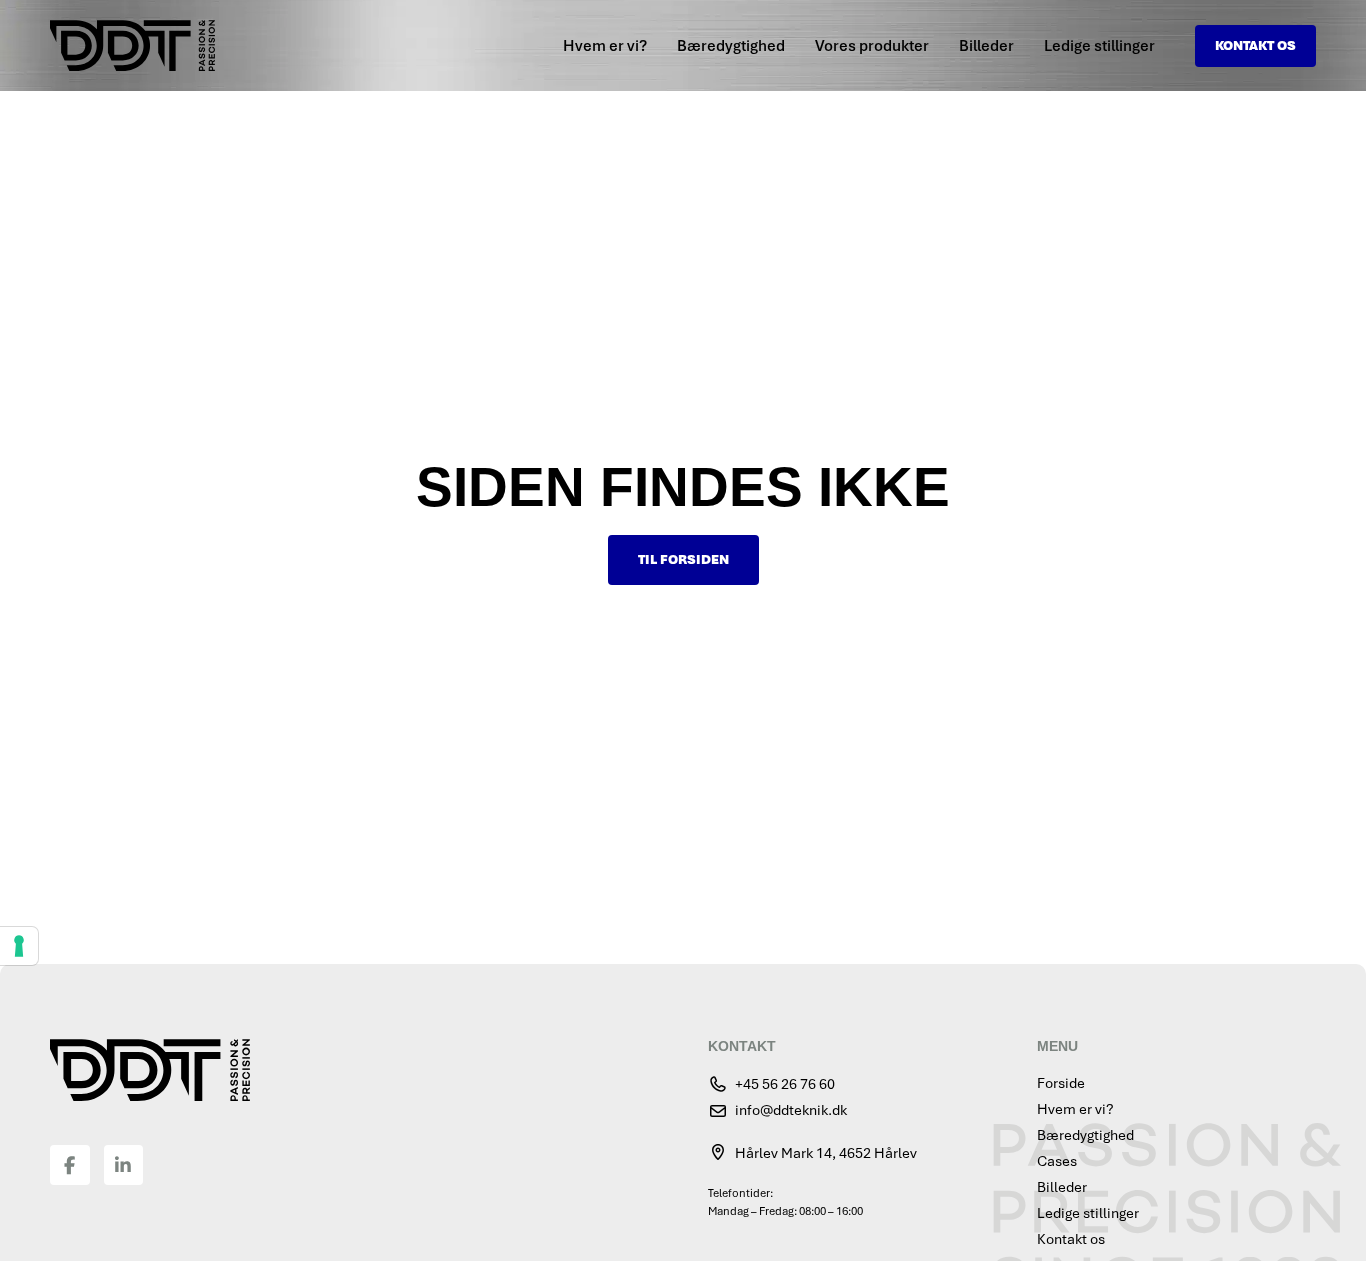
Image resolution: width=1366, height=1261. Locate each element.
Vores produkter (872, 46)
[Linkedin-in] (124, 1165)
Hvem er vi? (605, 46)
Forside (1061, 1083)
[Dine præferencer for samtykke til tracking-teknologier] (19, 946)
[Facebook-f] (70, 1165)
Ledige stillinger (1099, 46)
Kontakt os (1071, 1239)
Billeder (986, 46)
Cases (1057, 1161)
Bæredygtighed (731, 46)
